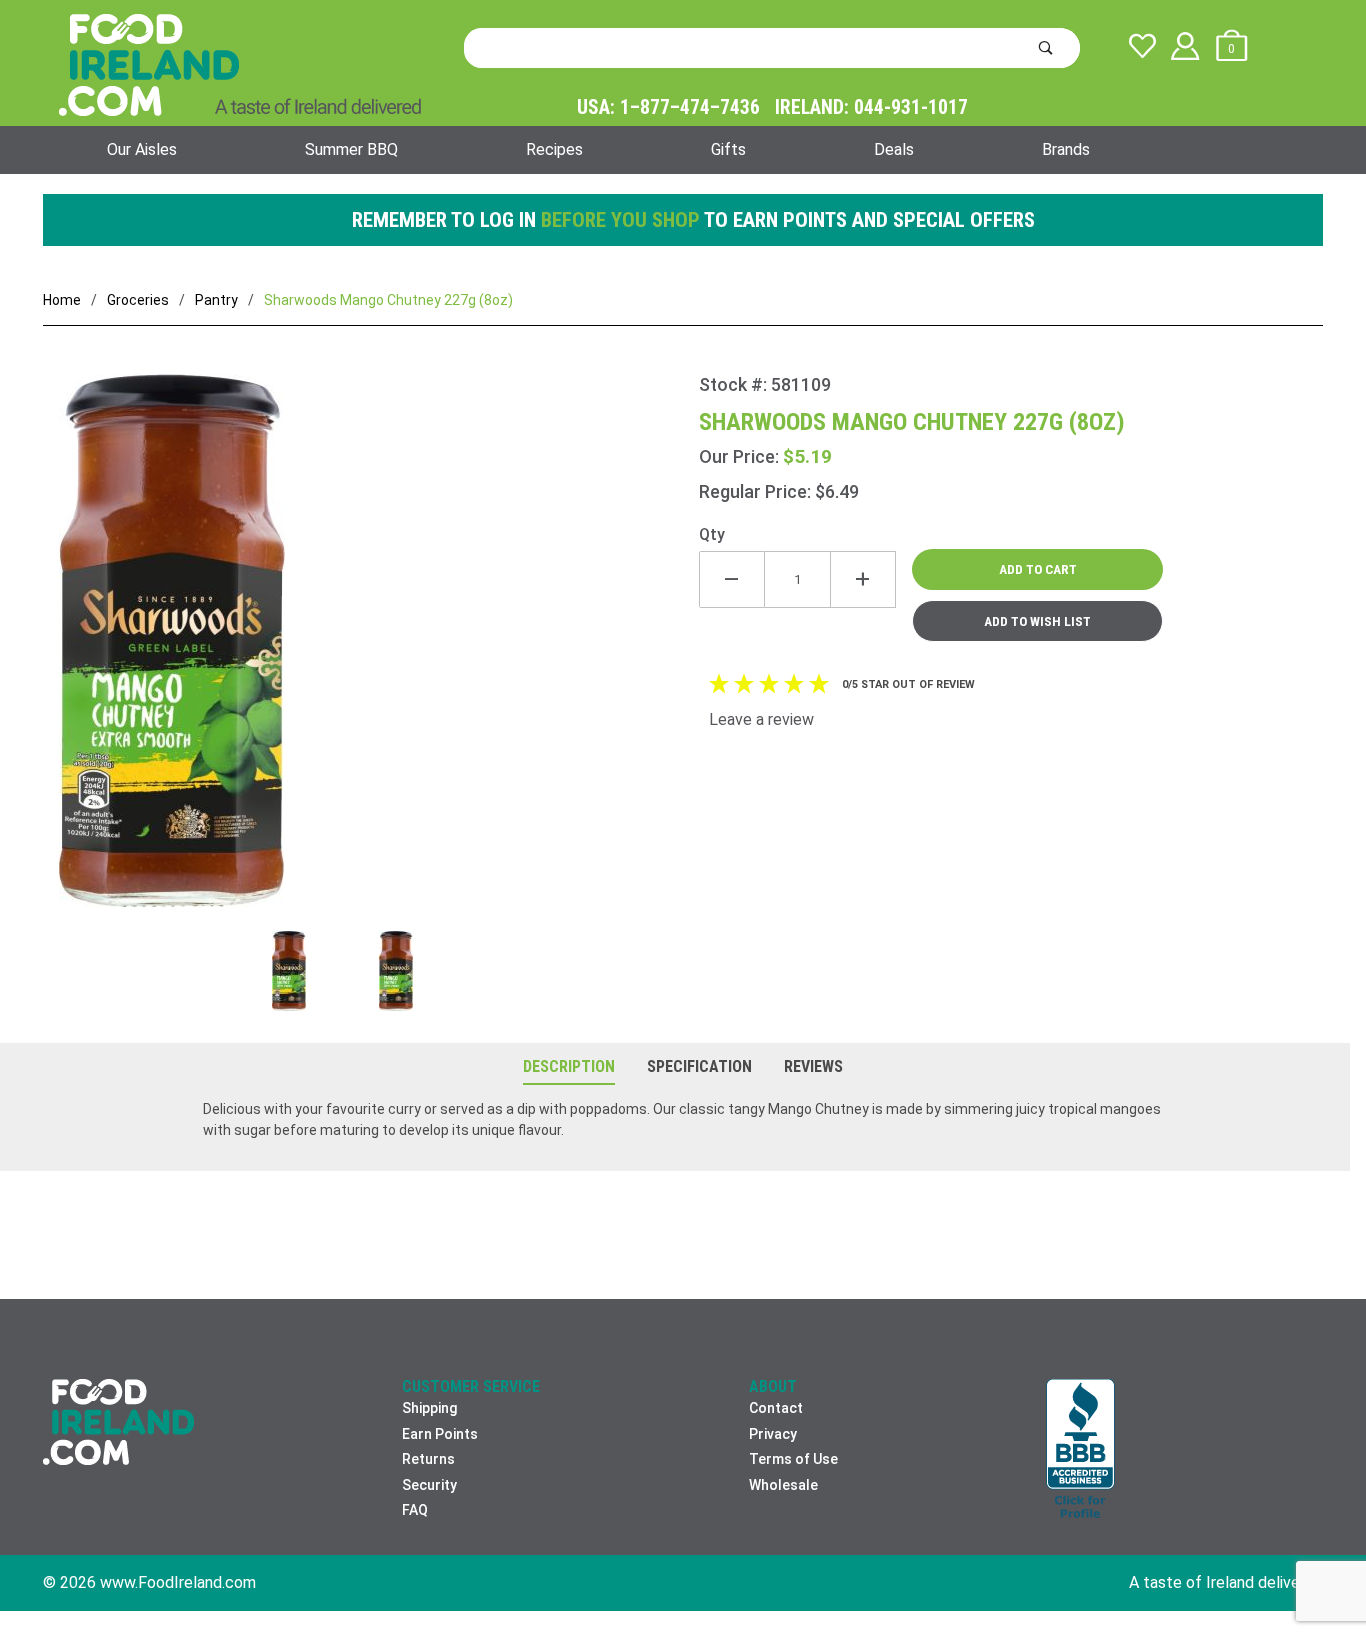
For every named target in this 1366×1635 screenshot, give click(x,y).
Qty (712, 534)
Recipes (554, 149)
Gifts (728, 149)
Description (569, 1066)
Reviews (813, 1066)
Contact (776, 1408)
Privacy (773, 1434)
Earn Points (440, 1434)
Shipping (429, 1408)
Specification (699, 1066)
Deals (894, 149)
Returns (428, 1459)
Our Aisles (142, 149)
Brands (1066, 149)
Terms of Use (793, 1459)
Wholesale (783, 1485)
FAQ (415, 1510)
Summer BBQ (351, 149)
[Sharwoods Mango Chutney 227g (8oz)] (371, 652)
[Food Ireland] (240, 64)
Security (429, 1485)
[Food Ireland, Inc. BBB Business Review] (1080, 1450)
